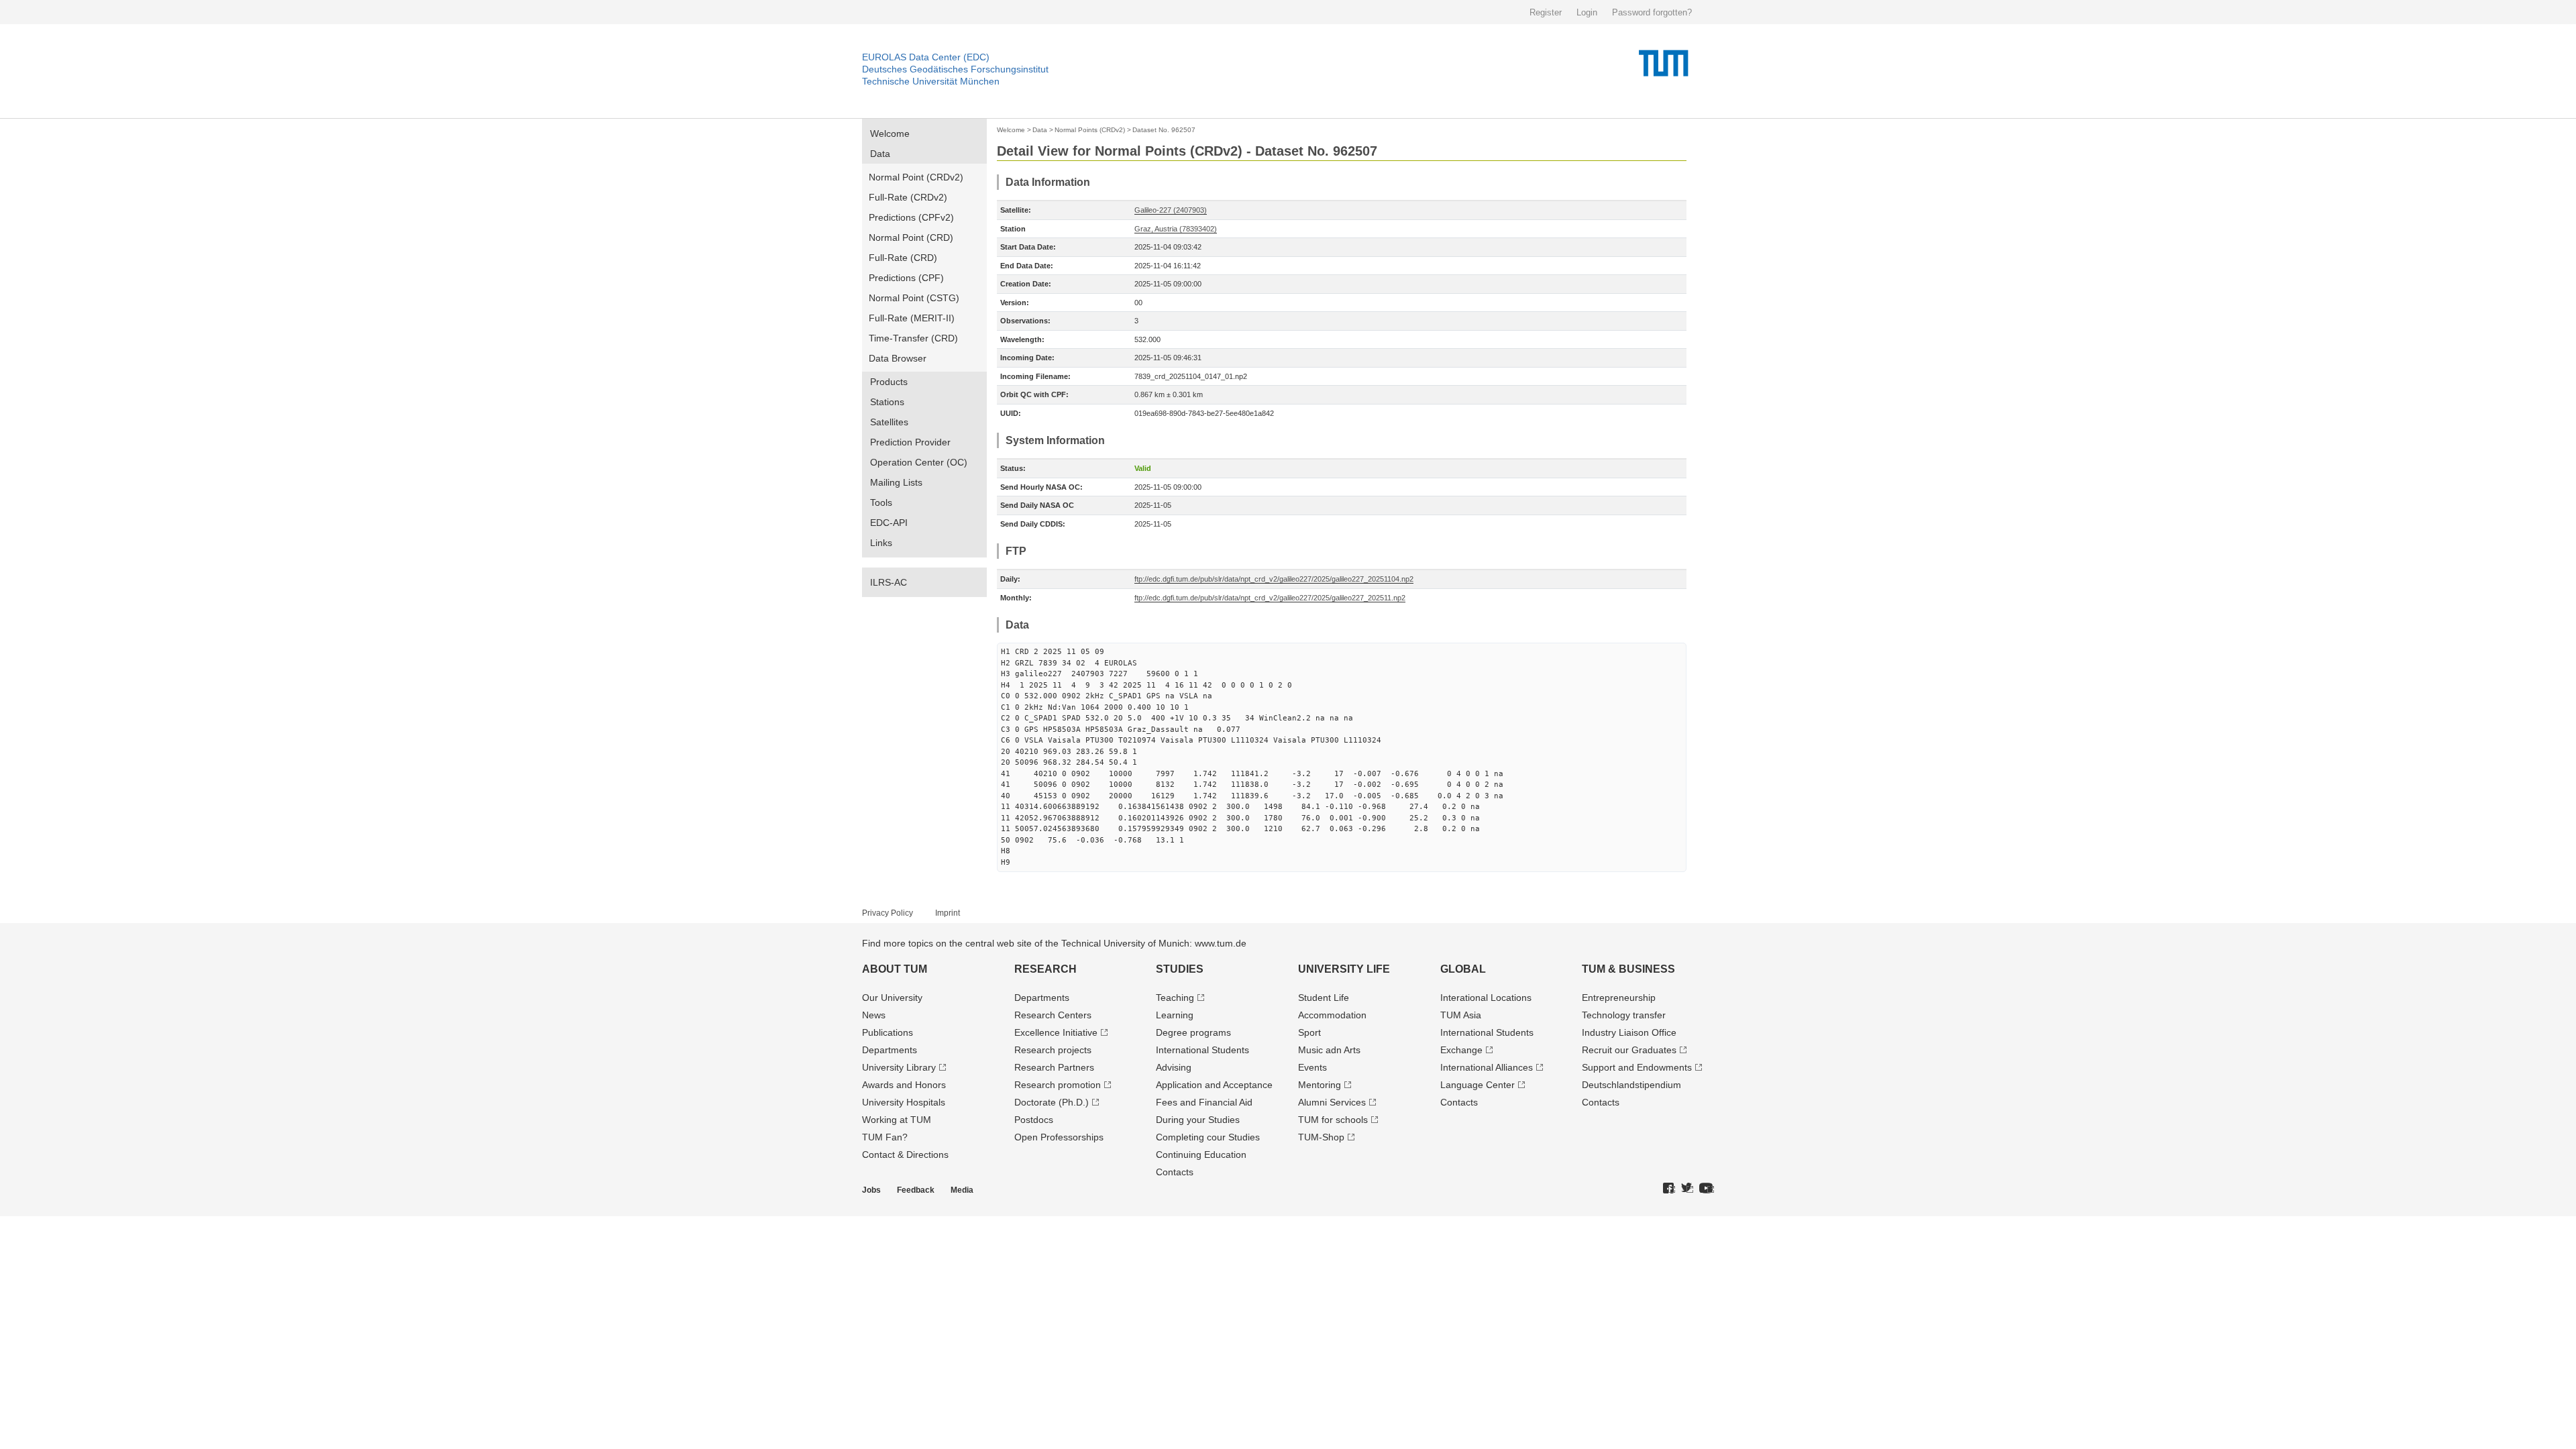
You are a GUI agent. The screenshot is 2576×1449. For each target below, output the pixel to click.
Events (1312, 1067)
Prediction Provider (910, 442)
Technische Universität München (931, 81)
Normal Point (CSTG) (914, 298)
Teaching (1175, 998)
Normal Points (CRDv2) (1090, 130)
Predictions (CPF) (906, 278)
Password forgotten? (1652, 12)
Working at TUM (897, 1120)
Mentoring (1320, 1085)
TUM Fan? (885, 1137)
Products (889, 382)
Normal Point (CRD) (911, 237)
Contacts (1175, 1172)
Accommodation (1332, 1015)
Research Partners (1054, 1067)
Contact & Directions (905, 1155)
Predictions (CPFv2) (911, 217)
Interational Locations (1486, 998)
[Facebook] (1669, 1189)
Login (1587, 12)
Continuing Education (1201, 1155)
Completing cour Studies (1208, 1137)
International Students (1202, 1050)
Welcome (890, 133)
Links (881, 543)
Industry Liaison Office (1629, 1032)
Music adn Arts (1329, 1050)
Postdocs (1034, 1120)
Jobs (871, 1190)
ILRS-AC (889, 582)
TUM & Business (1628, 969)
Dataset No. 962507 (1164, 130)
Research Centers (1053, 1015)
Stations (887, 402)
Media (962, 1190)
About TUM (895, 969)
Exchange (1461, 1050)
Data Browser (898, 358)
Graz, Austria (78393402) (1176, 229)
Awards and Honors (904, 1085)
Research (1045, 969)
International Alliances (1487, 1067)
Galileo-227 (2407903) (1171, 210)
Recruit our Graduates (1629, 1050)
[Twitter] (1687, 1189)
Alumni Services (1332, 1102)
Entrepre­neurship (1619, 998)
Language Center (1478, 1085)
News (874, 1015)
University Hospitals (904, 1102)
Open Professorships (1059, 1137)
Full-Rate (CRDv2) (908, 197)
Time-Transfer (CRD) (913, 338)
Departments (890, 1050)
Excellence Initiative (1056, 1032)
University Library (899, 1067)
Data (880, 154)
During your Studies (1198, 1120)
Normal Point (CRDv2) (916, 177)
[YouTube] (1707, 1189)
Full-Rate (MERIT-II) (912, 318)
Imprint (948, 913)
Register (1546, 12)
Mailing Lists (896, 482)
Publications (888, 1032)
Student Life (1324, 998)
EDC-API (889, 523)
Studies (1180, 969)
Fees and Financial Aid (1204, 1102)
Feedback (916, 1190)
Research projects (1053, 1050)
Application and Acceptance (1214, 1085)
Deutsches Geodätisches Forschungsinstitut (955, 69)
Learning (1175, 1015)
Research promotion (1058, 1085)
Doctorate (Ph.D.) (1052, 1102)
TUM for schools (1333, 1120)
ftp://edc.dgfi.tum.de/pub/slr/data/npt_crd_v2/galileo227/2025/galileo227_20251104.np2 (1274, 579)
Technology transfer (1624, 1015)
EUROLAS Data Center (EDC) (926, 57)
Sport (1309, 1032)
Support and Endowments (1637, 1067)
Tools (881, 502)
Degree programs (1193, 1032)
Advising (1174, 1067)
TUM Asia (1461, 1015)
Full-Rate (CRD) (903, 258)
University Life (1344, 969)
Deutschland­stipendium (1631, 1085)
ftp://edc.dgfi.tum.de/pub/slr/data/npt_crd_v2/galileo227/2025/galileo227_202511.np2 (1270, 598)
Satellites (889, 422)
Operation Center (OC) (919, 462)
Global (1463, 969)
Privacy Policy (888, 913)
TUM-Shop (1321, 1137)
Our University (892, 998)
